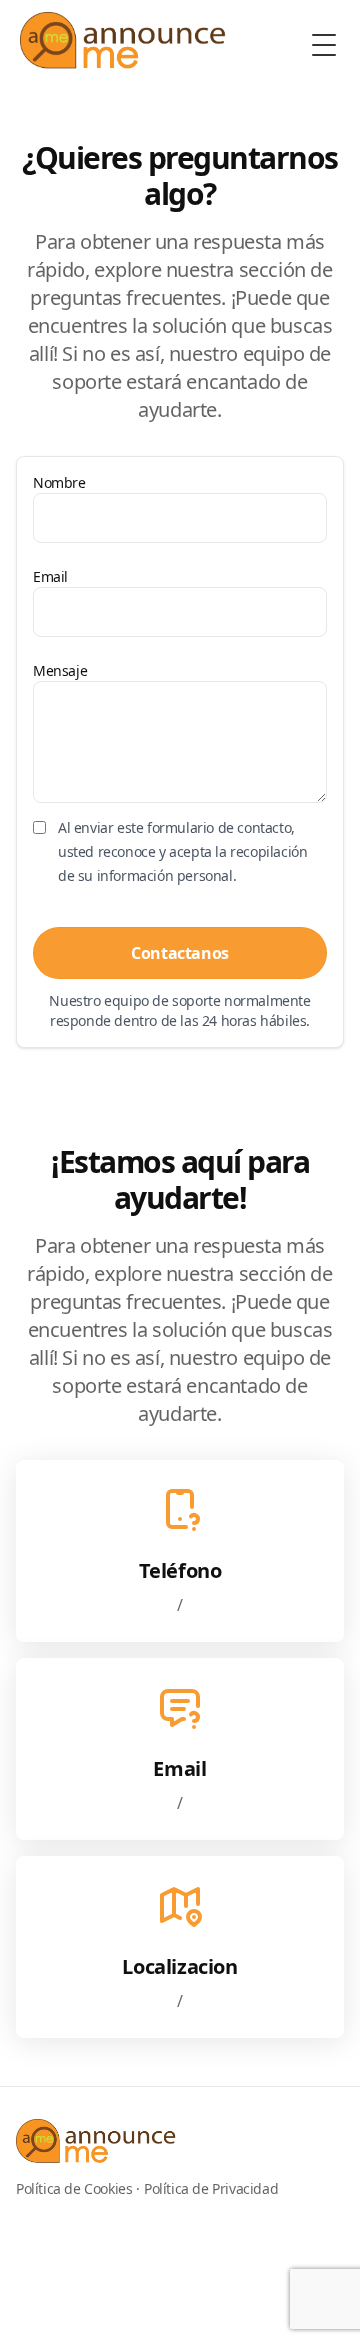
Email (50, 576)
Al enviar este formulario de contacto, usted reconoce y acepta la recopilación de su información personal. (182, 851)
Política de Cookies (74, 2188)
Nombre (59, 482)
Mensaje (60, 670)
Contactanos (180, 953)
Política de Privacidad (211, 2188)
